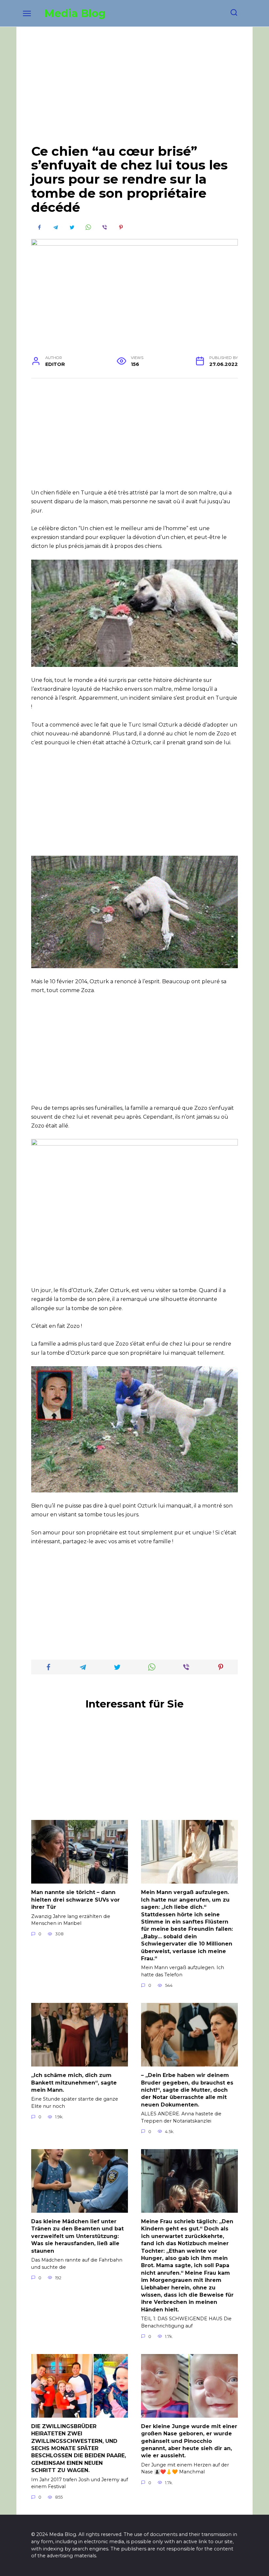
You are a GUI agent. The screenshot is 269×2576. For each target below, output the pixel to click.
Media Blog (75, 13)
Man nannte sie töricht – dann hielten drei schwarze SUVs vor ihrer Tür (75, 1900)
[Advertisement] (134, 90)
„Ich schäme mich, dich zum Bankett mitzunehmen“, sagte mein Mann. (74, 2083)
